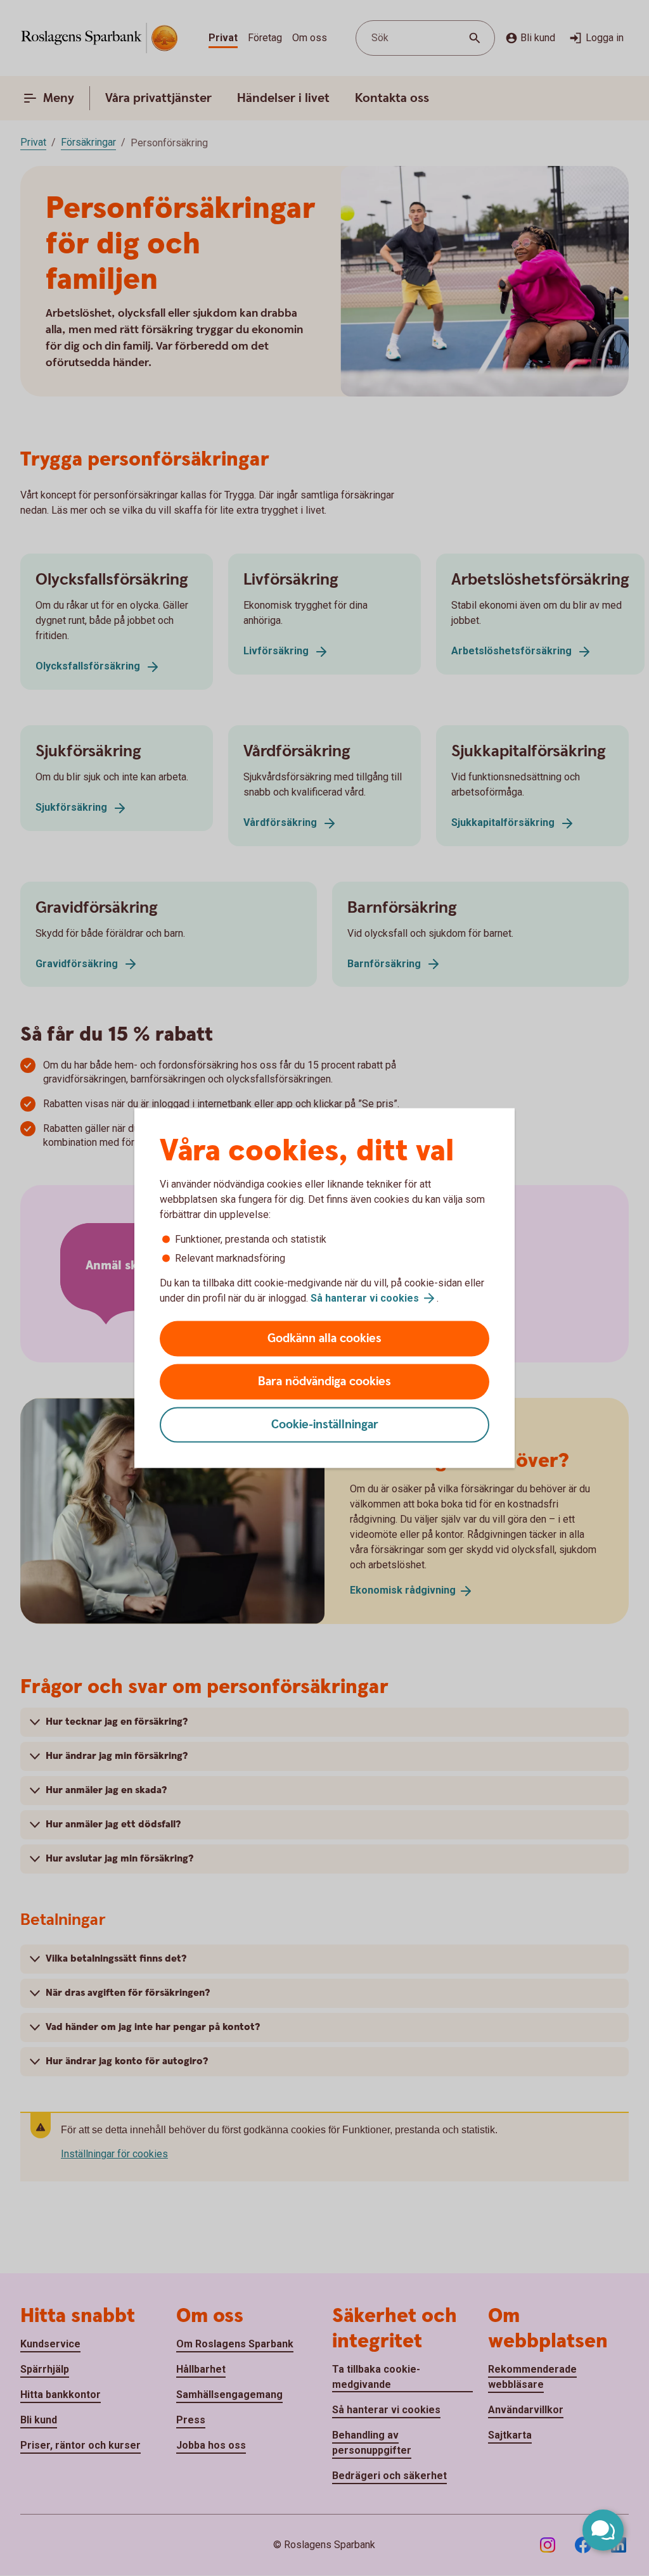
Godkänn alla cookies (324, 1339)
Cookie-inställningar (325, 1425)
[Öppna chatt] (603, 2530)
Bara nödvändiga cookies (324, 1382)
